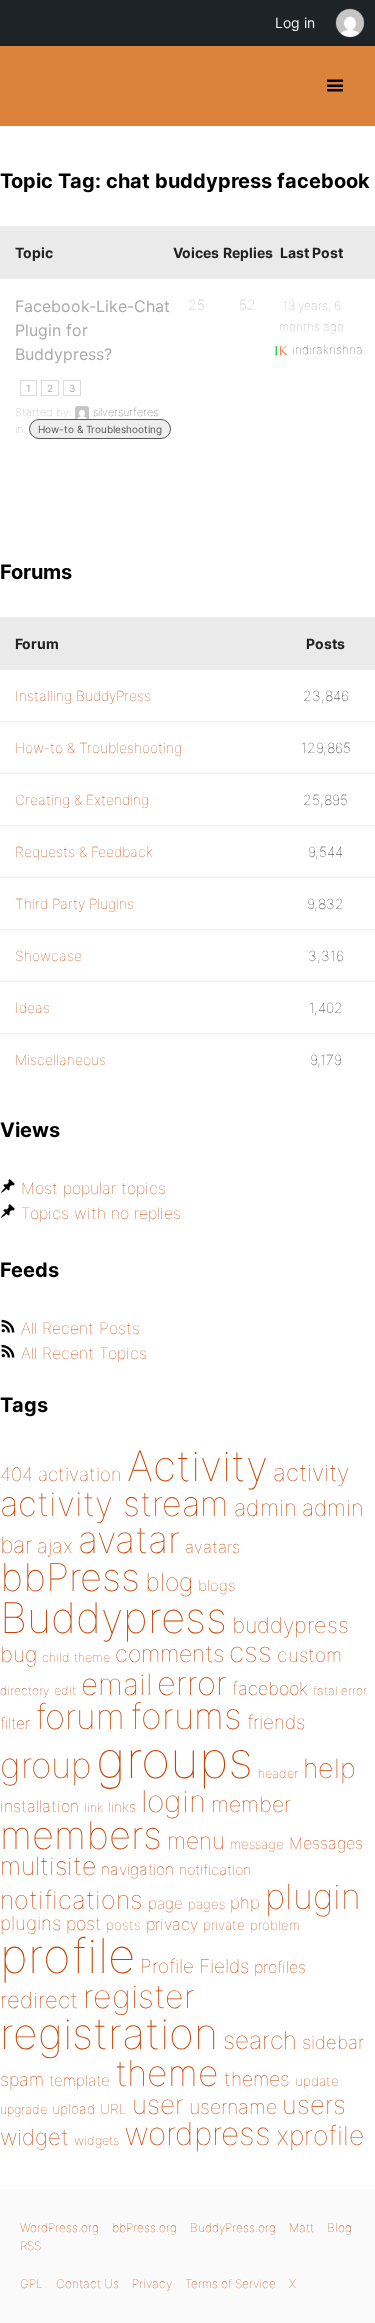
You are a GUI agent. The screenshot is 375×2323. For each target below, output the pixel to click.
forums (186, 1716)
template (79, 2080)
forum (80, 1716)
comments (169, 1653)
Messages (326, 1843)
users (314, 2104)
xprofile (320, 2135)
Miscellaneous (60, 1059)
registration (109, 2033)
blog (169, 1582)
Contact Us (87, 2283)
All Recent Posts (80, 1328)
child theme (76, 1657)
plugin (313, 1896)
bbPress (70, 1577)
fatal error (340, 1690)
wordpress (197, 2133)
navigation (137, 1869)
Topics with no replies (101, 1213)
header (278, 1773)
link (93, 1807)
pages (206, 1904)
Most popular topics (93, 1188)
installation (39, 1806)
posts (123, 1925)
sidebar (333, 2042)
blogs (216, 1585)
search (260, 2040)
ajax (55, 1546)
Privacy (152, 2283)
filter (15, 1723)
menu (196, 1841)
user (158, 2104)
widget (34, 2137)
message (257, 1844)
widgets (96, 2140)
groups (174, 1759)
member (251, 1804)
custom (309, 1655)
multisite (48, 1866)
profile (67, 1956)
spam (22, 2079)
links (122, 1806)
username (233, 2107)
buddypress (290, 1625)
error (192, 1683)
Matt (301, 2227)
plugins (30, 1923)
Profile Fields (194, 1966)
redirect (39, 2000)
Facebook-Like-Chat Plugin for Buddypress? (92, 330)
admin (265, 1508)
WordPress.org (59, 2227)
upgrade (23, 2109)
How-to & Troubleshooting (100, 429)
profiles (280, 1967)
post (83, 1923)
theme (167, 2073)
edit (65, 1690)
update (317, 2081)
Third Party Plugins (74, 903)
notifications (71, 1899)
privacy (172, 1924)
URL (113, 2109)
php (245, 1902)
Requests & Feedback (84, 851)
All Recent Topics (84, 1353)
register (139, 1996)
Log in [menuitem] (295, 22)
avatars (212, 1547)
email (116, 1684)
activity (311, 1472)
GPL (31, 2283)
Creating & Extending (82, 799)
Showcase (48, 955)
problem (275, 1925)
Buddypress (113, 1617)
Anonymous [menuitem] (349, 23)
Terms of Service (230, 2283)
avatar (129, 1539)
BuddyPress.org (32, 86)
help (329, 1768)
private (224, 1925)
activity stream (114, 1503)
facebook (270, 1688)
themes (257, 2079)
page (165, 1903)
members (81, 1835)
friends (276, 1722)
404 (16, 1474)
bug (18, 1654)
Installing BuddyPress (83, 695)
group (45, 1765)
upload (73, 2109)
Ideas (32, 1007)
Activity (197, 1465)
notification (215, 1870)
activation (80, 1474)
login (173, 1801)
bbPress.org (144, 2227)
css (250, 1652)
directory (24, 1690)
